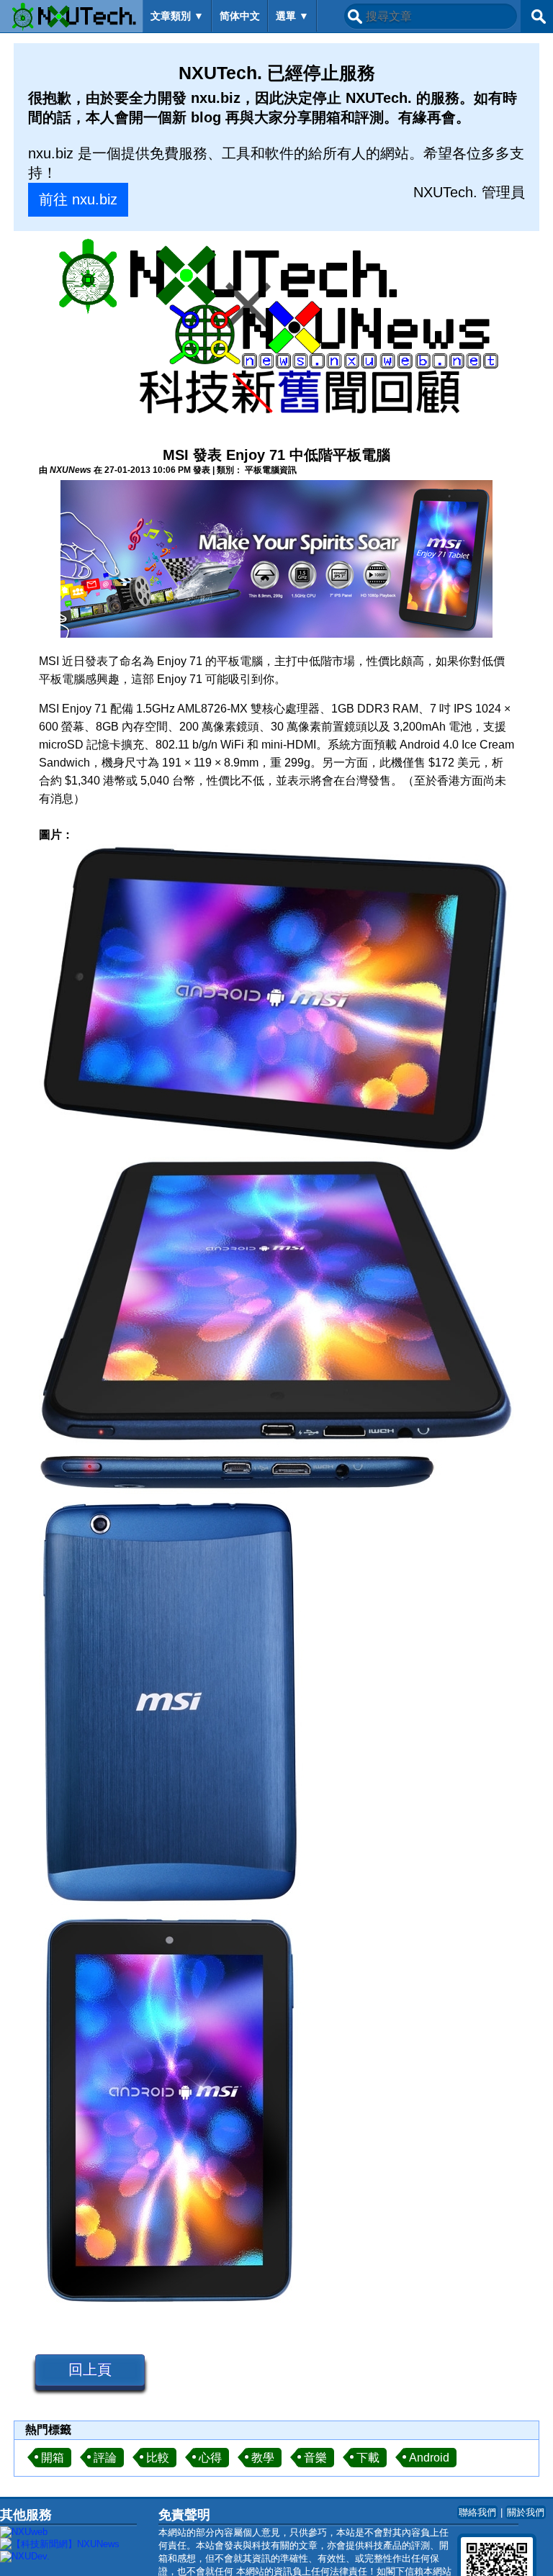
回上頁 (90, 2369)
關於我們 (526, 2512)
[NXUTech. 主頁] (71, 16)
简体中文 (240, 16)
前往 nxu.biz (78, 199)
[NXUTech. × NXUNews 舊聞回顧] (276, 329)
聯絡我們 (477, 2512)
